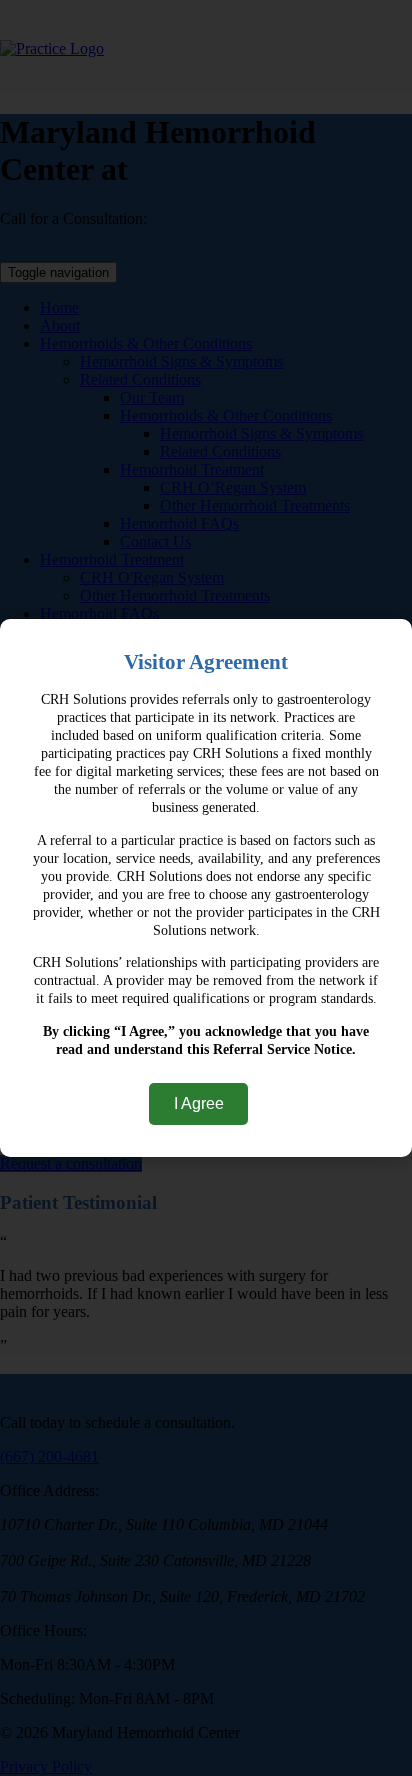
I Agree (199, 1103)
